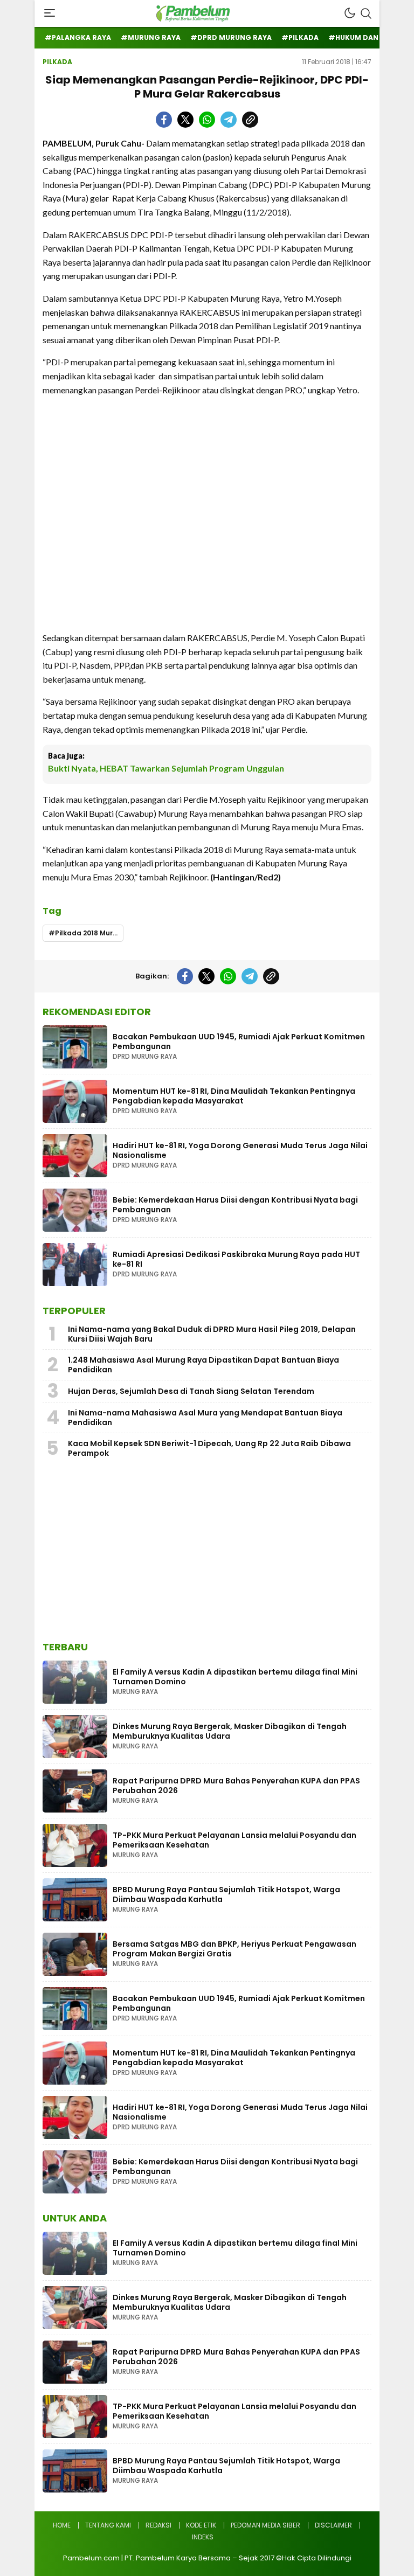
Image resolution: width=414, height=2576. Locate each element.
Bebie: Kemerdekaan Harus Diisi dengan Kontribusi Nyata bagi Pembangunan (235, 1205)
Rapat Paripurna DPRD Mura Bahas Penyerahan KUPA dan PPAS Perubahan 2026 (236, 1786)
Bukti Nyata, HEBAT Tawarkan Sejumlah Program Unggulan (167, 768)
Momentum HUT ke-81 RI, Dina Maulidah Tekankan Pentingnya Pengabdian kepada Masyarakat (234, 1096)
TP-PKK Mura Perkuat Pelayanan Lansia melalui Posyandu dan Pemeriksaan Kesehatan (234, 1840)
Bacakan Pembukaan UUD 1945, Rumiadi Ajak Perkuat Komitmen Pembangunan (239, 1041)
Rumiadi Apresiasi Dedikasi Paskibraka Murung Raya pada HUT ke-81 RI (236, 1259)
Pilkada (57, 62)
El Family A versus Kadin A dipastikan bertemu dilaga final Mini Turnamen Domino (235, 1677)
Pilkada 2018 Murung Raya (89, 933)
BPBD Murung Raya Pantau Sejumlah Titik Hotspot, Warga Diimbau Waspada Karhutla (226, 1894)
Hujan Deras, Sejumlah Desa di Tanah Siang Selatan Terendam (191, 1391)
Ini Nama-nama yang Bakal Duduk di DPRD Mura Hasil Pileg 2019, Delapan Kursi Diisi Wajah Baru (212, 1334)
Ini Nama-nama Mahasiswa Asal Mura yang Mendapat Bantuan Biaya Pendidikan (205, 1418)
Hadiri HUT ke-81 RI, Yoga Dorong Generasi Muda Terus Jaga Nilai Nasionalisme (240, 1150)
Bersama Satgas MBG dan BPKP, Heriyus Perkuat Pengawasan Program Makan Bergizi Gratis (234, 1949)
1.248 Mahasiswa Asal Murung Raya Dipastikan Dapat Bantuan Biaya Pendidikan (203, 1365)
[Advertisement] (207, 514)
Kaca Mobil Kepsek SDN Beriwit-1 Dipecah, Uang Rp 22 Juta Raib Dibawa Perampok (209, 1448)
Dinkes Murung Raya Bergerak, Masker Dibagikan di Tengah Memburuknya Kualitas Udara (230, 1731)
